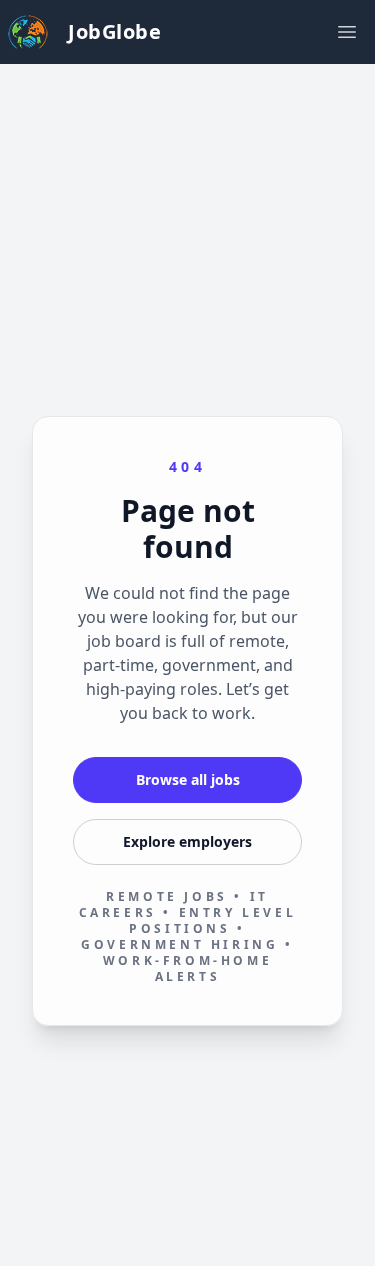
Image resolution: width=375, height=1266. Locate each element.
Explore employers (187, 841)
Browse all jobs (188, 779)
